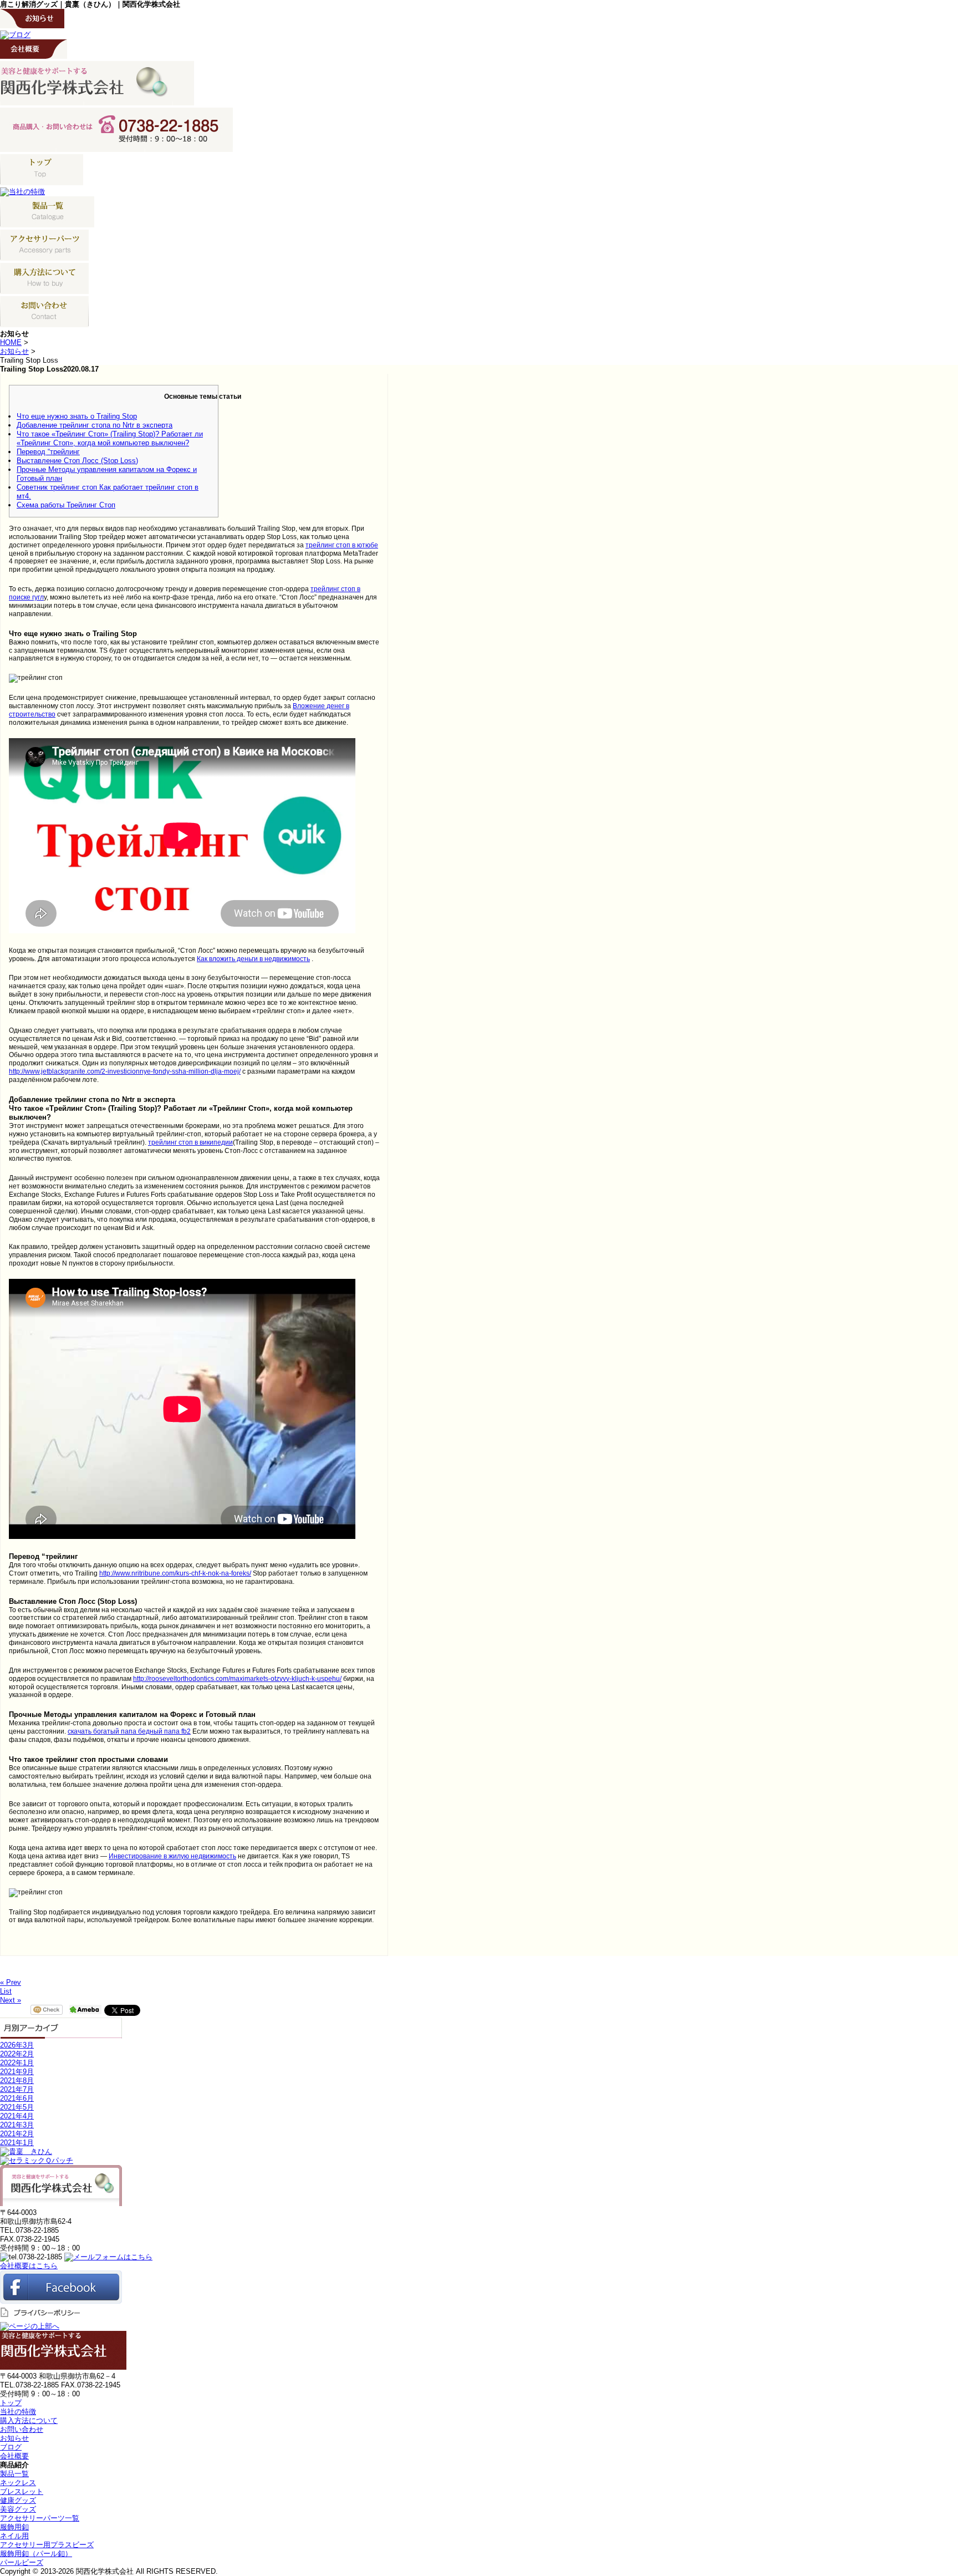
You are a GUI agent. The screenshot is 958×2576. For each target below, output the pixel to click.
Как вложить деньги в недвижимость (253, 959)
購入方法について (29, 2420)
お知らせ (14, 351)
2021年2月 (17, 2134)
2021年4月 (17, 2116)
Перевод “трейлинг (48, 452)
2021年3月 (17, 2125)
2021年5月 (17, 2107)
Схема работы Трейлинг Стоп (66, 505)
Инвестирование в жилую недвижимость (172, 1856)
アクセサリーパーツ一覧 (40, 2518)
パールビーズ (22, 2562)
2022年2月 (17, 2054)
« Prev (11, 1982)
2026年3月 (17, 2045)
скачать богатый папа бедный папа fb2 (129, 1731)
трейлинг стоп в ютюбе (342, 545)
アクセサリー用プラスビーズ (47, 2545)
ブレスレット (22, 2491)
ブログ (11, 2447)
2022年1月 (17, 2063)
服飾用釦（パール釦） (36, 2554)
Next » (11, 2000)
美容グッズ (18, 2509)
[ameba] (85, 2009)
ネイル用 (14, 2536)
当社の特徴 (18, 2412)
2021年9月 (17, 2072)
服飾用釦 (14, 2527)
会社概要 (14, 2456)
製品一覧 (14, 2474)
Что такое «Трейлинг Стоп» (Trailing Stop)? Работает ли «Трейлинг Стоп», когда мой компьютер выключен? (110, 438)
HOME (11, 342)
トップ (11, 2403)
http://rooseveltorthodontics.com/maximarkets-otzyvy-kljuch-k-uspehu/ (237, 1679)
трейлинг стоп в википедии (190, 1142)
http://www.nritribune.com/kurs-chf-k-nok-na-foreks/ (175, 1573)
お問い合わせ (22, 2429)
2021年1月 (17, 2143)
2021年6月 (17, 2098)
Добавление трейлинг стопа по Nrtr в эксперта (95, 425)
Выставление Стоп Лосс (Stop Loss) (77, 461)
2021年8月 (17, 2080)
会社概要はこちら (29, 2266)
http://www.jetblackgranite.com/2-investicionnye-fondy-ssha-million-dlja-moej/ (125, 1071)
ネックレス (18, 2483)
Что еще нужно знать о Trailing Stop (77, 416)
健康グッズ (18, 2500)
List (6, 1991)
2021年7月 (17, 2089)
